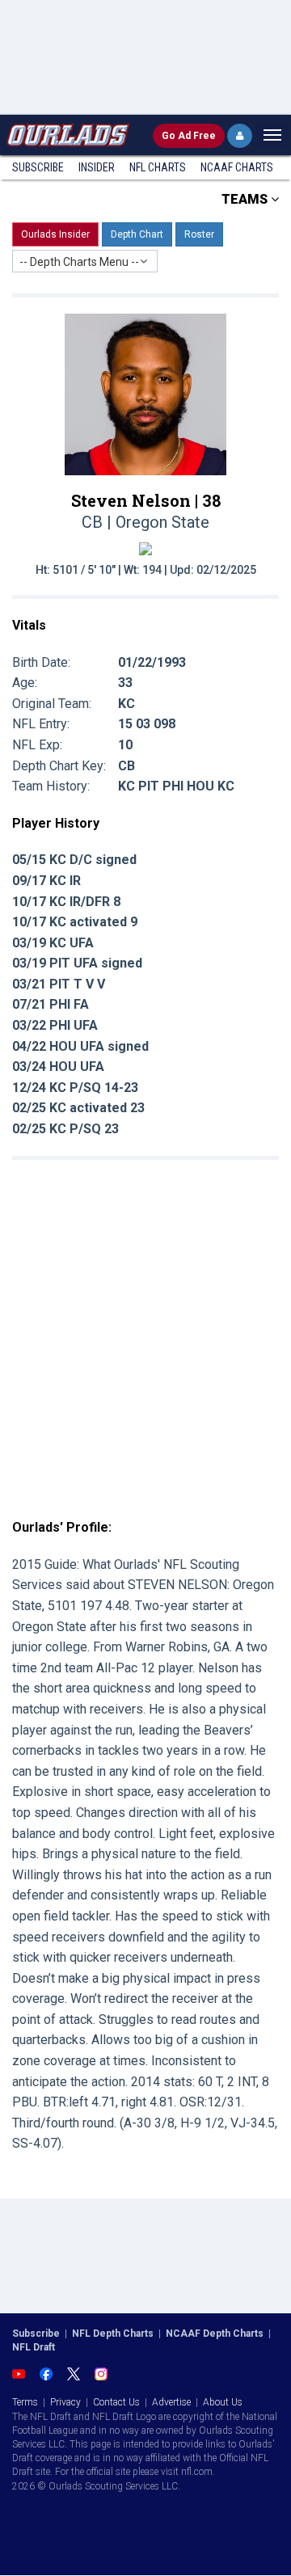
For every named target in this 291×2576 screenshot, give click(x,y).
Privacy (65, 2402)
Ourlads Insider (55, 234)
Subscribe (38, 167)
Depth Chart (137, 234)
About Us (223, 2402)
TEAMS (246, 199)
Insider (97, 167)
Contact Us (116, 2402)
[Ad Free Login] (240, 136)
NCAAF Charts (237, 167)
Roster (199, 234)
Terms (25, 2402)
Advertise (171, 2402)
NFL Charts (158, 167)
